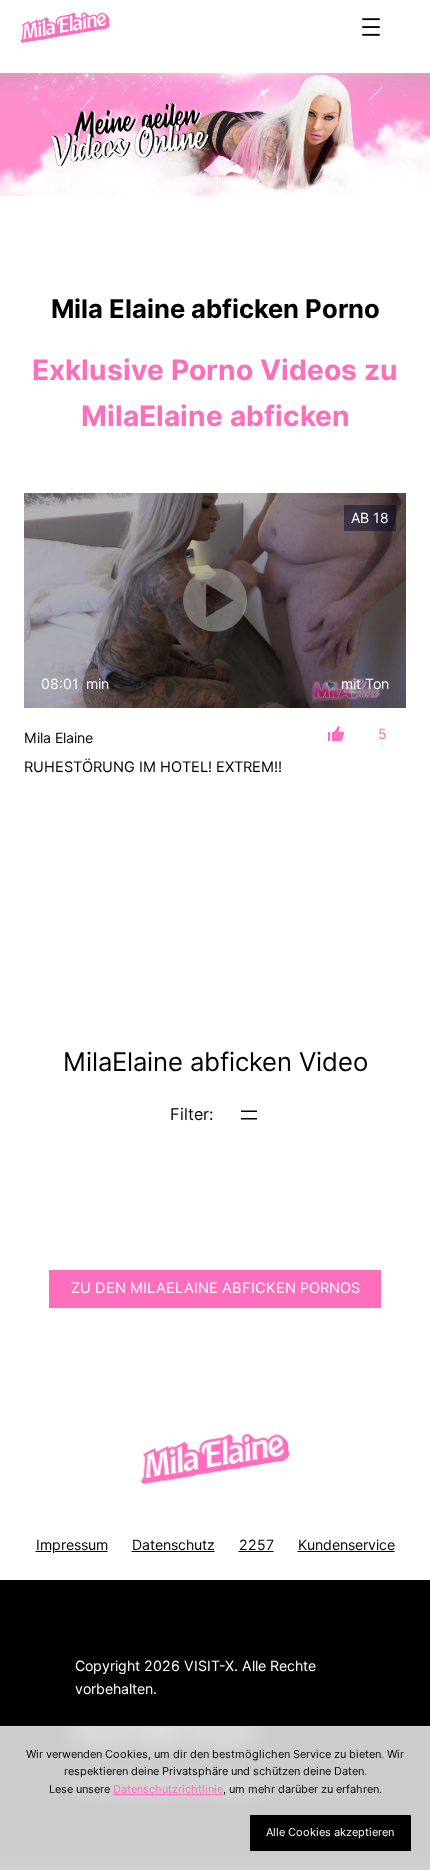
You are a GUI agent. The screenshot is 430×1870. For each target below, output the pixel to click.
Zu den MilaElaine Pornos (215, 1288)
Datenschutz (173, 1544)
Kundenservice (346, 1544)
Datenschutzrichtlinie (168, 1789)
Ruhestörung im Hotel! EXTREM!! (153, 767)
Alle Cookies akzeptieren (330, 1832)
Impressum (72, 1544)
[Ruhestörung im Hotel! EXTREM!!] (215, 600)
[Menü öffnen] (371, 27)
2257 (256, 1544)
